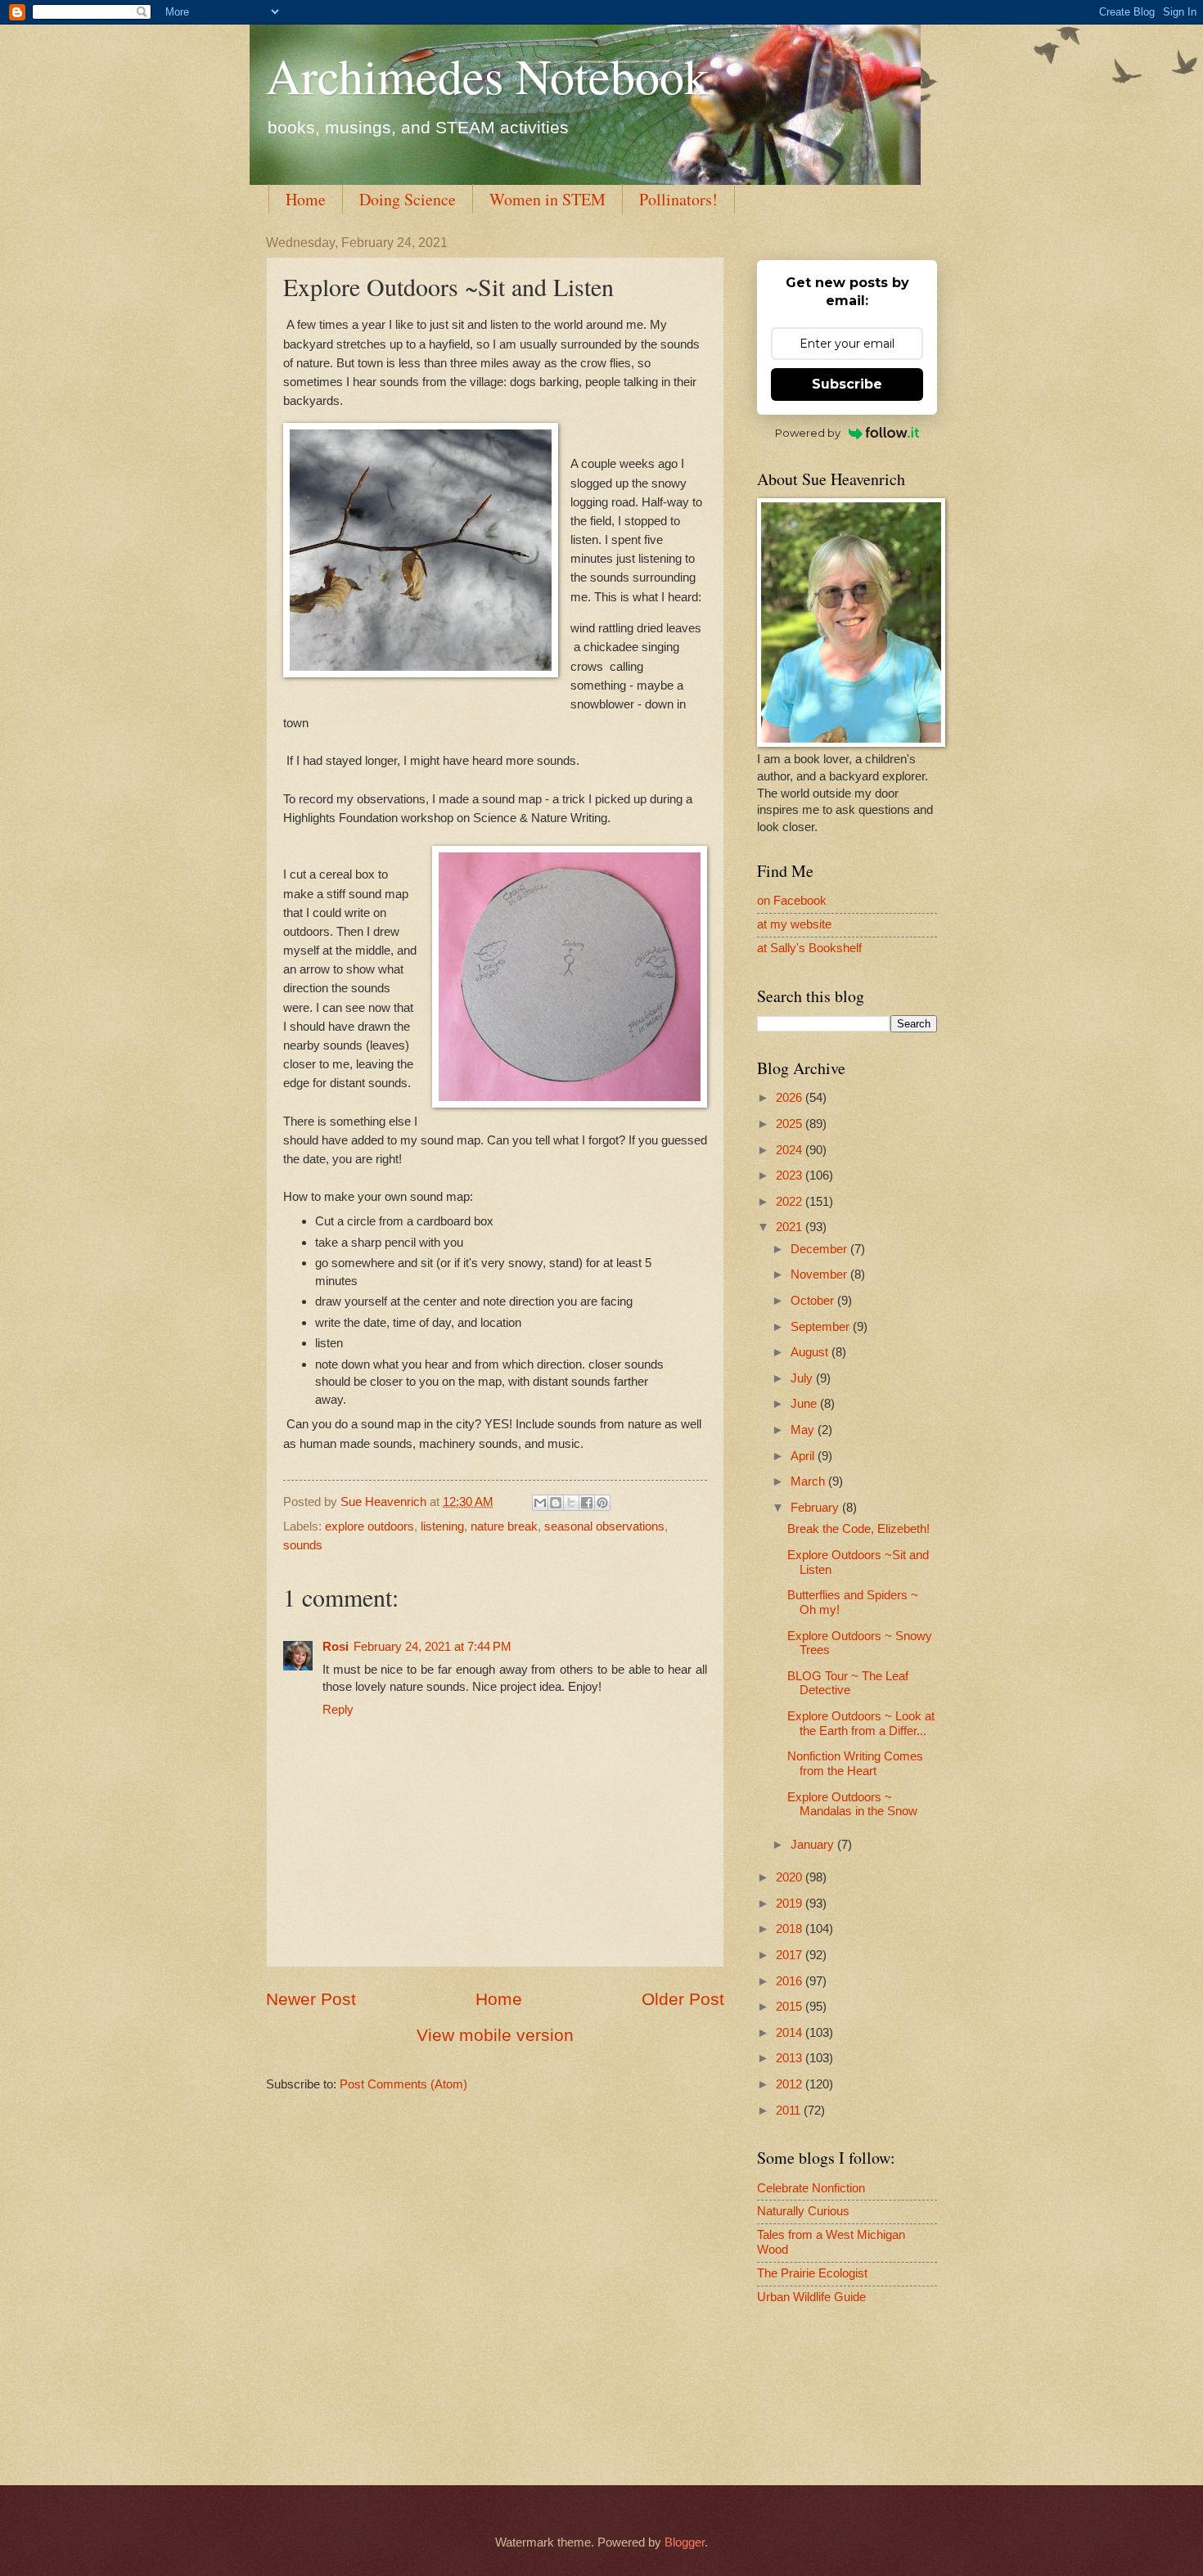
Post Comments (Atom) (403, 2084)
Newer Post (311, 1999)
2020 (791, 1877)
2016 (791, 1981)
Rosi (336, 1647)
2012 (791, 2084)
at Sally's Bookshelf (809, 948)
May (804, 1430)
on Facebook (792, 901)
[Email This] (540, 1503)
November (820, 1275)
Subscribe (847, 384)
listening (442, 1526)
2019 (791, 1904)
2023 (791, 1176)
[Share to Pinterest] (602, 1503)
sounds (303, 1545)
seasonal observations (604, 1526)
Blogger (685, 2542)
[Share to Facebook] (587, 1503)
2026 (791, 1098)
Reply (338, 1710)
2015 (791, 2007)
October (814, 1301)
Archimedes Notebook (487, 75)
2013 (791, 2058)
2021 (791, 1227)
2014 (791, 2033)
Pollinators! (678, 199)
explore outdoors (369, 1526)
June (805, 1404)
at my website (794, 924)
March (809, 1481)
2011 (790, 2111)
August (811, 1352)
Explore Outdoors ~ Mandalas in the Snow (852, 1805)
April (804, 1456)
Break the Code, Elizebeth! (858, 1529)
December (820, 1249)
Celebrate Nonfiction (811, 2188)
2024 (791, 1150)
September (822, 1327)
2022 (791, 1202)
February (816, 1508)
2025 (791, 1124)
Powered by (808, 433)
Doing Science (408, 199)
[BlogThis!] (556, 1503)
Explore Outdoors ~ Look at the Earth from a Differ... (861, 1724)
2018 (791, 1929)
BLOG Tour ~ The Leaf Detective (848, 1684)
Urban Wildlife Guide (811, 2297)
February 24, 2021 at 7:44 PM (433, 1647)
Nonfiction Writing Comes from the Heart (855, 1764)
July (803, 1378)
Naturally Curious (803, 2211)
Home (306, 199)
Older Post (683, 1999)
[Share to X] (571, 1503)
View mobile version (495, 2035)
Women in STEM (547, 199)
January (814, 1845)
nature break (504, 1526)
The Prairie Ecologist (812, 2273)
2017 (791, 1955)
